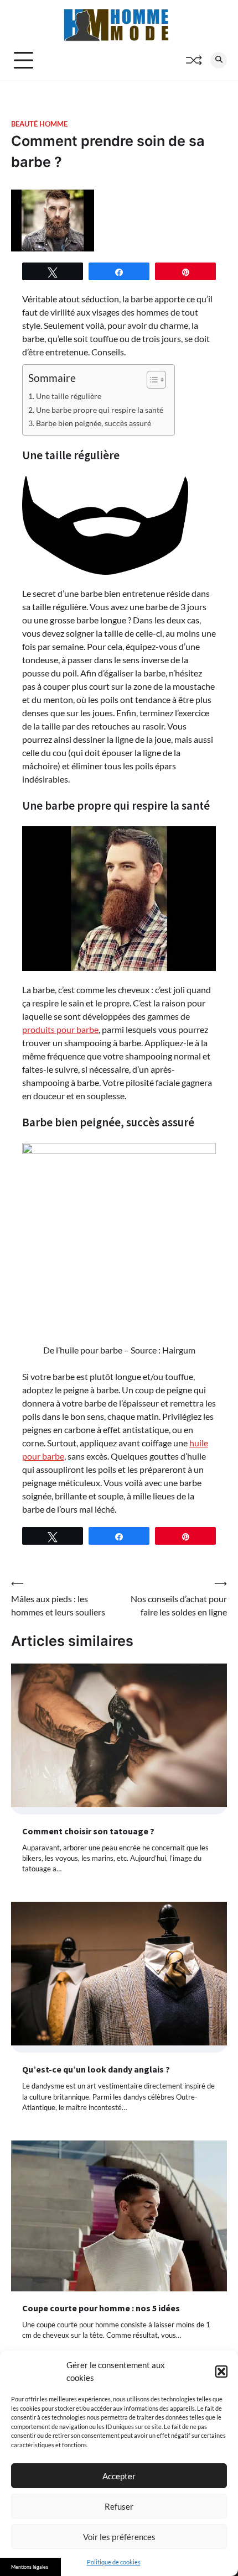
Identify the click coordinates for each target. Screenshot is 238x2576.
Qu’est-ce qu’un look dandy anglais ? (96, 2069)
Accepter (119, 2476)
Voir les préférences (119, 2537)
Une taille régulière (69, 396)
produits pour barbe (60, 1029)
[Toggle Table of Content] (151, 380)
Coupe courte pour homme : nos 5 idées (101, 2308)
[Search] (219, 60)
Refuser (119, 2506)
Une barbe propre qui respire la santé (100, 410)
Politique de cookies (114, 2562)
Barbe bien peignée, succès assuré (94, 423)
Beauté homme (39, 124)
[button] (221, 2372)
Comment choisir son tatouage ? (88, 1831)
